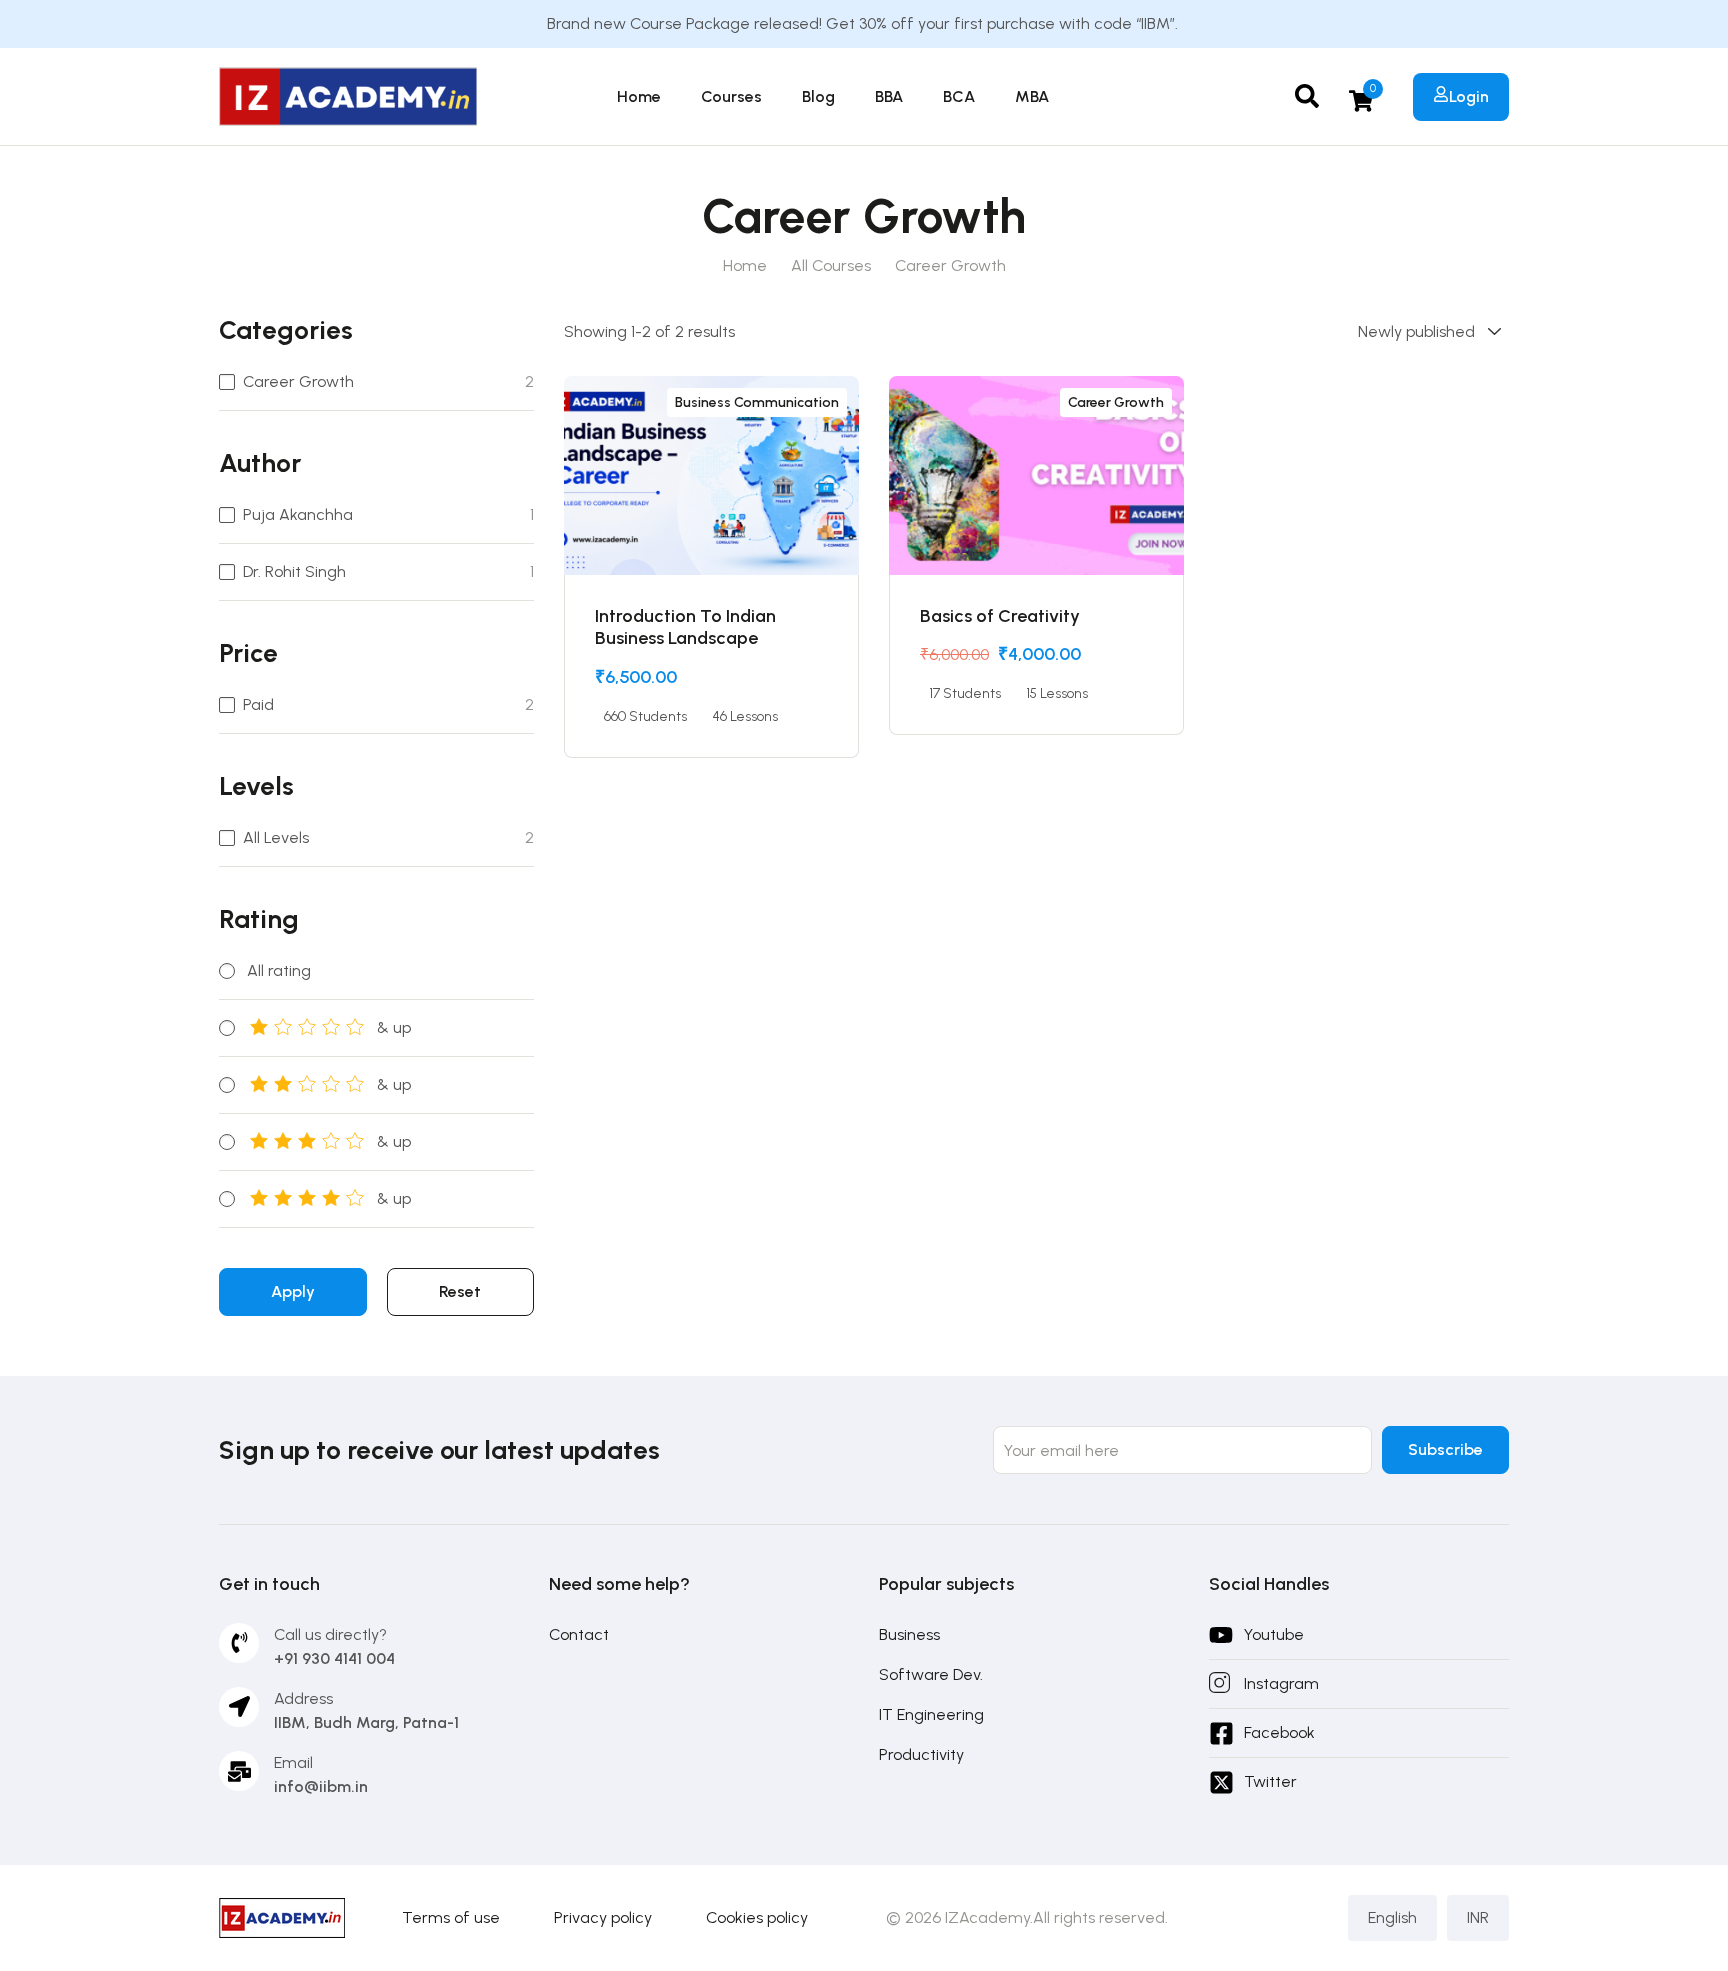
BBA (889, 96)
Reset (460, 1291)
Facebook (1279, 1732)
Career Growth (298, 381)
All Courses (831, 265)
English (1392, 1917)
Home (639, 96)
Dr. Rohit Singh (294, 571)
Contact (579, 1634)
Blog (818, 96)
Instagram (1281, 1683)
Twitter (1270, 1781)
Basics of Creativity (1000, 616)
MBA (1032, 96)
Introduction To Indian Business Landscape (685, 627)
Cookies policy (757, 1917)
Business (909, 1634)
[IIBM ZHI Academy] (348, 95)
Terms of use (451, 1917)
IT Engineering (931, 1714)
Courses (731, 96)
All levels (276, 837)
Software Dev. (931, 1674)
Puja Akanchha (298, 514)
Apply (293, 1291)
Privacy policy (603, 1917)
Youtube (1274, 1634)
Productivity (921, 1754)
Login (1469, 96)
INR (1478, 1917)
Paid (258, 704)
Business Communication (757, 402)
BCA (959, 96)
